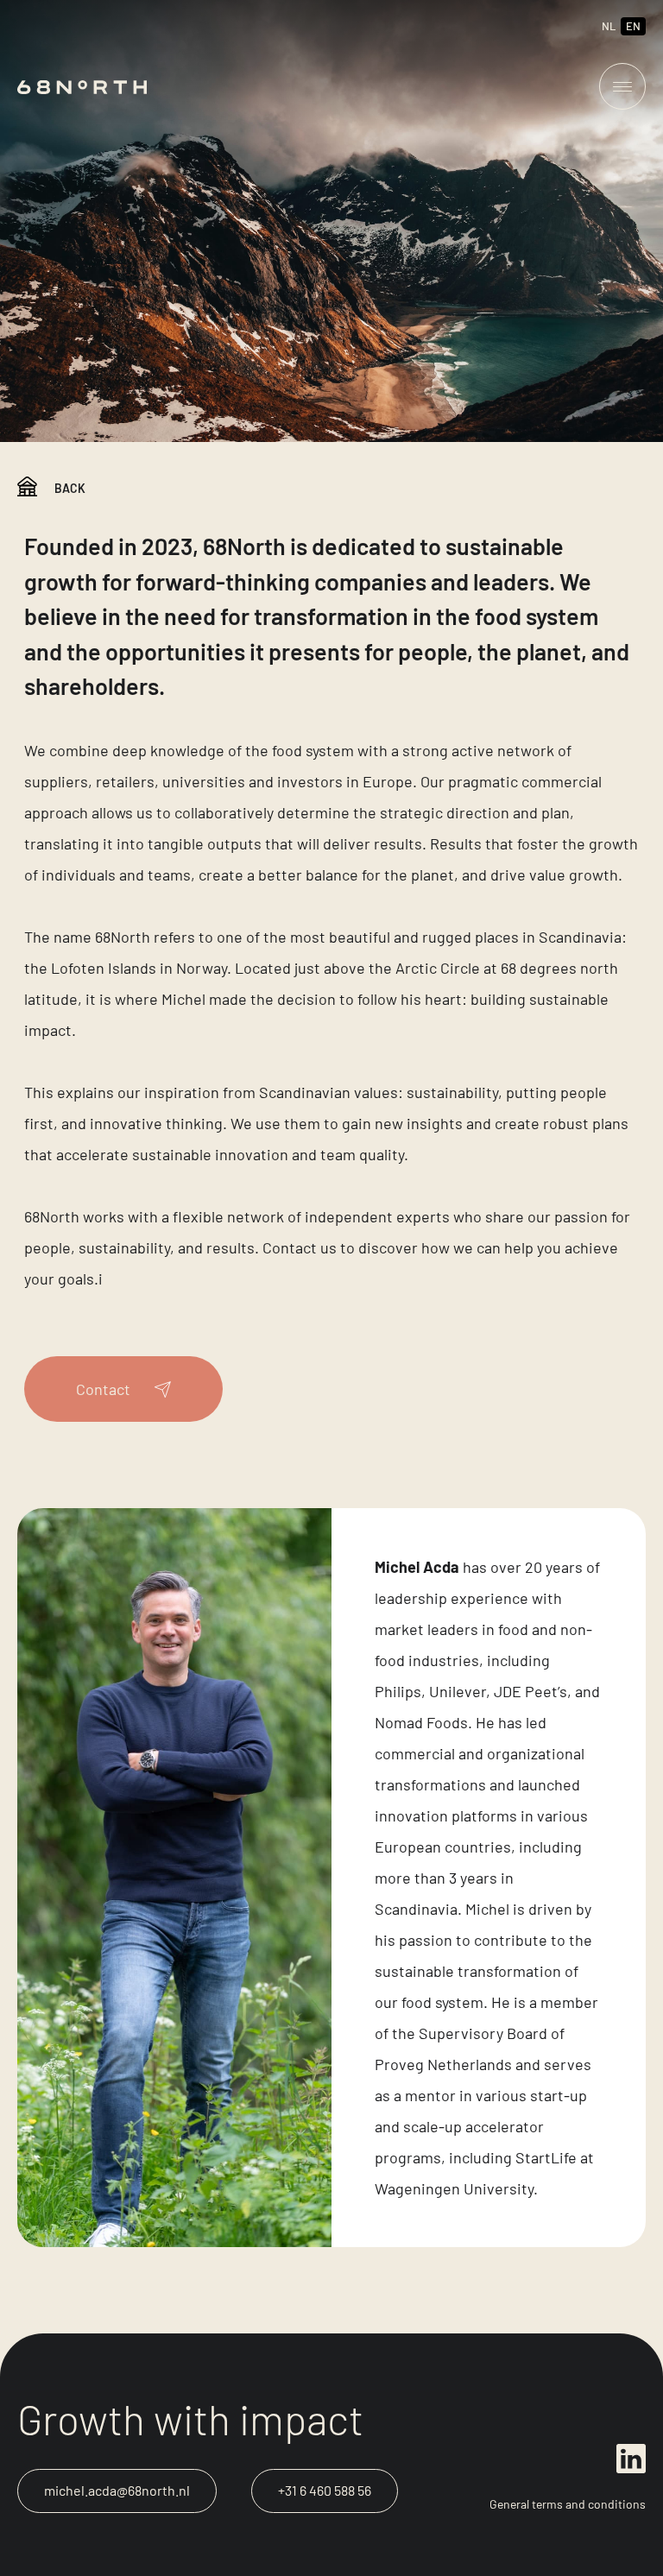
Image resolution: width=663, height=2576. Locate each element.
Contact (103, 1389)
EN (633, 26)
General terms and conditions (568, 2504)
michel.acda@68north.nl (117, 2490)
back (70, 488)
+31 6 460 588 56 (325, 2490)
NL (609, 26)
